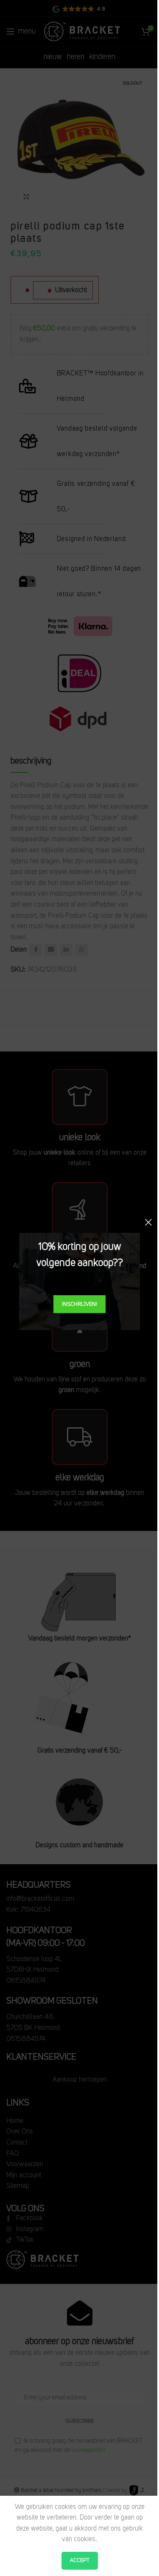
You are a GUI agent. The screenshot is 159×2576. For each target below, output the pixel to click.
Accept (80, 2560)
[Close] (148, 1222)
